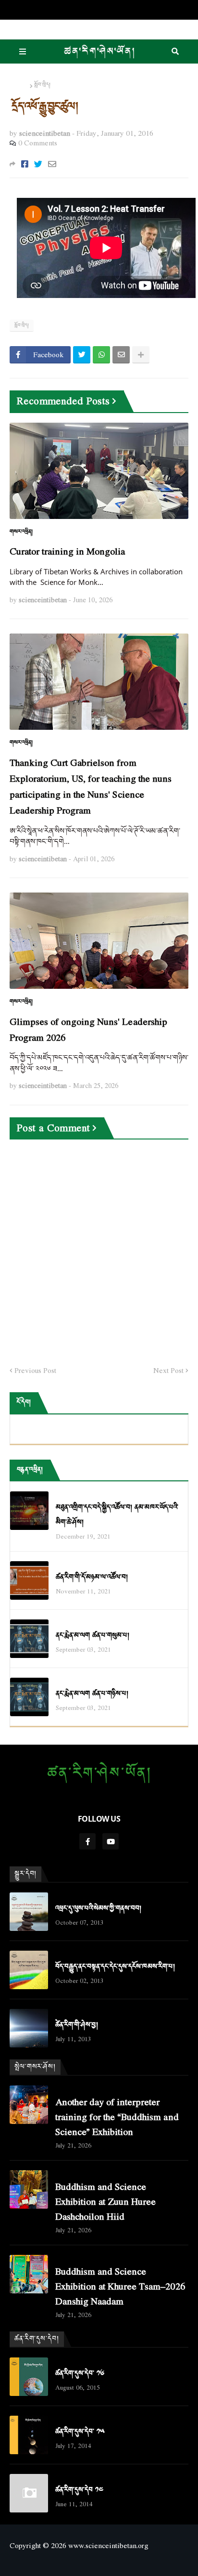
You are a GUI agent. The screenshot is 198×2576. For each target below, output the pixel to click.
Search (175, 52)
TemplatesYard (99, 2562)
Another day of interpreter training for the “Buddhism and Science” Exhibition (117, 2116)
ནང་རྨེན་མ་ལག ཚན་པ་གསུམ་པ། (93, 1636)
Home (19, 85)
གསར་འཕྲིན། (21, 532)
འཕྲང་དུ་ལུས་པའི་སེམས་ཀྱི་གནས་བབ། (98, 1909)
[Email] (52, 164)
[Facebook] (25, 164)
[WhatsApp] (101, 355)
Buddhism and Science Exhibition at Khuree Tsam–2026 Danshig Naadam (120, 2286)
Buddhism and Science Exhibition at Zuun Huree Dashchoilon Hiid (105, 2201)
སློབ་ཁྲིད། (42, 85)
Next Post (168, 1371)
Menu (23, 52)
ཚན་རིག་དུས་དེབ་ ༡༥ (80, 2432)
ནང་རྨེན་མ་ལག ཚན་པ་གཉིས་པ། (92, 1694)
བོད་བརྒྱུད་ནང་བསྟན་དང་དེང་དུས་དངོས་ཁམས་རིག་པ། (115, 1967)
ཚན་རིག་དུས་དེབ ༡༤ (79, 2490)
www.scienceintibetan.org (108, 2545)
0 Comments (38, 142)
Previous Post (35, 1371)
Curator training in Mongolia (68, 551)
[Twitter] (38, 164)
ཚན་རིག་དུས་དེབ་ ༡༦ (80, 2374)
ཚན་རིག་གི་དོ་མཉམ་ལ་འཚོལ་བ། (92, 1577)
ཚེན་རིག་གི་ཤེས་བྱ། (77, 2025)
